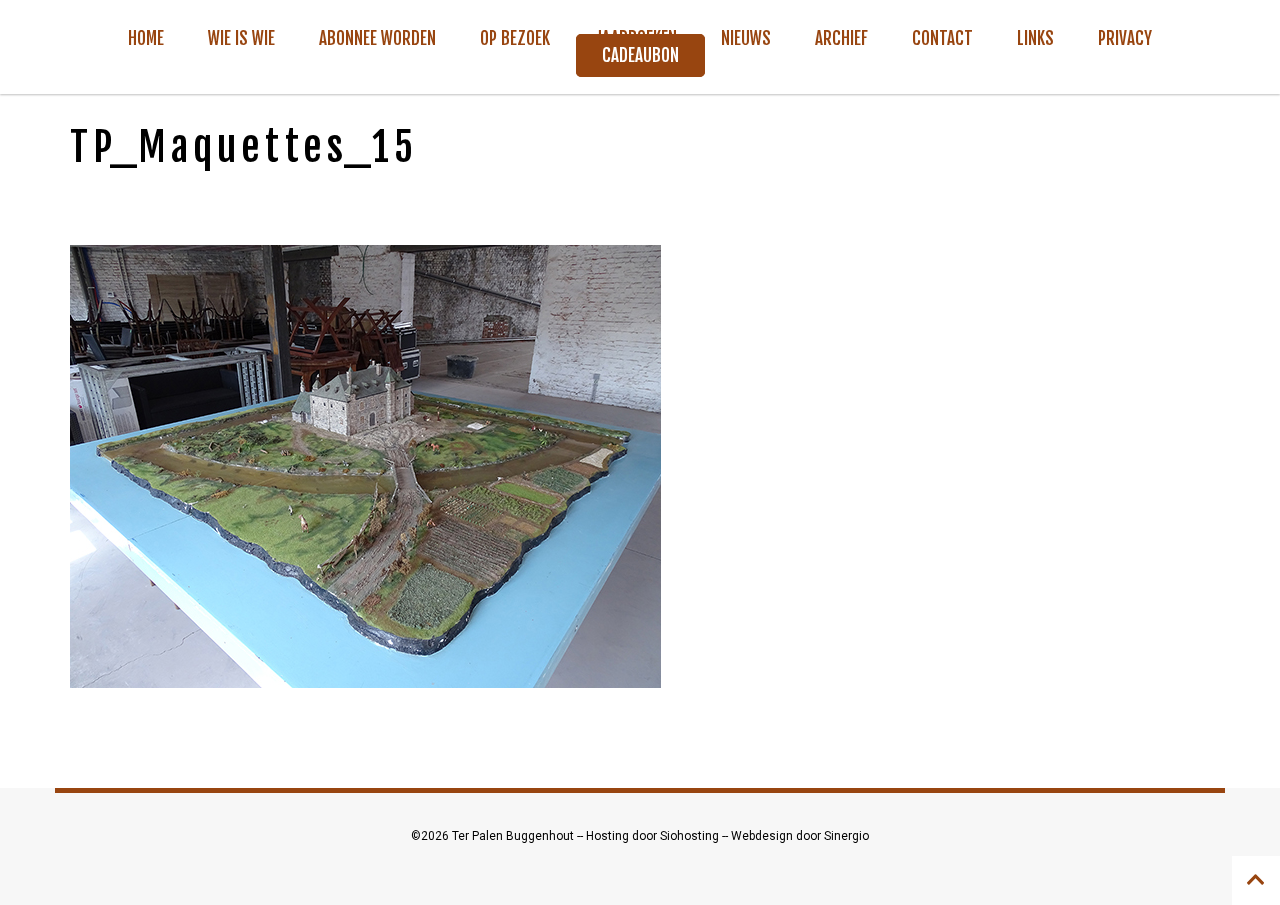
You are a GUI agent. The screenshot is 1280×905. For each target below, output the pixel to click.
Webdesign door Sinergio (800, 836)
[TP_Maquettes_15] (365, 465)
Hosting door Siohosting (654, 836)
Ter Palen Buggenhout (514, 836)
